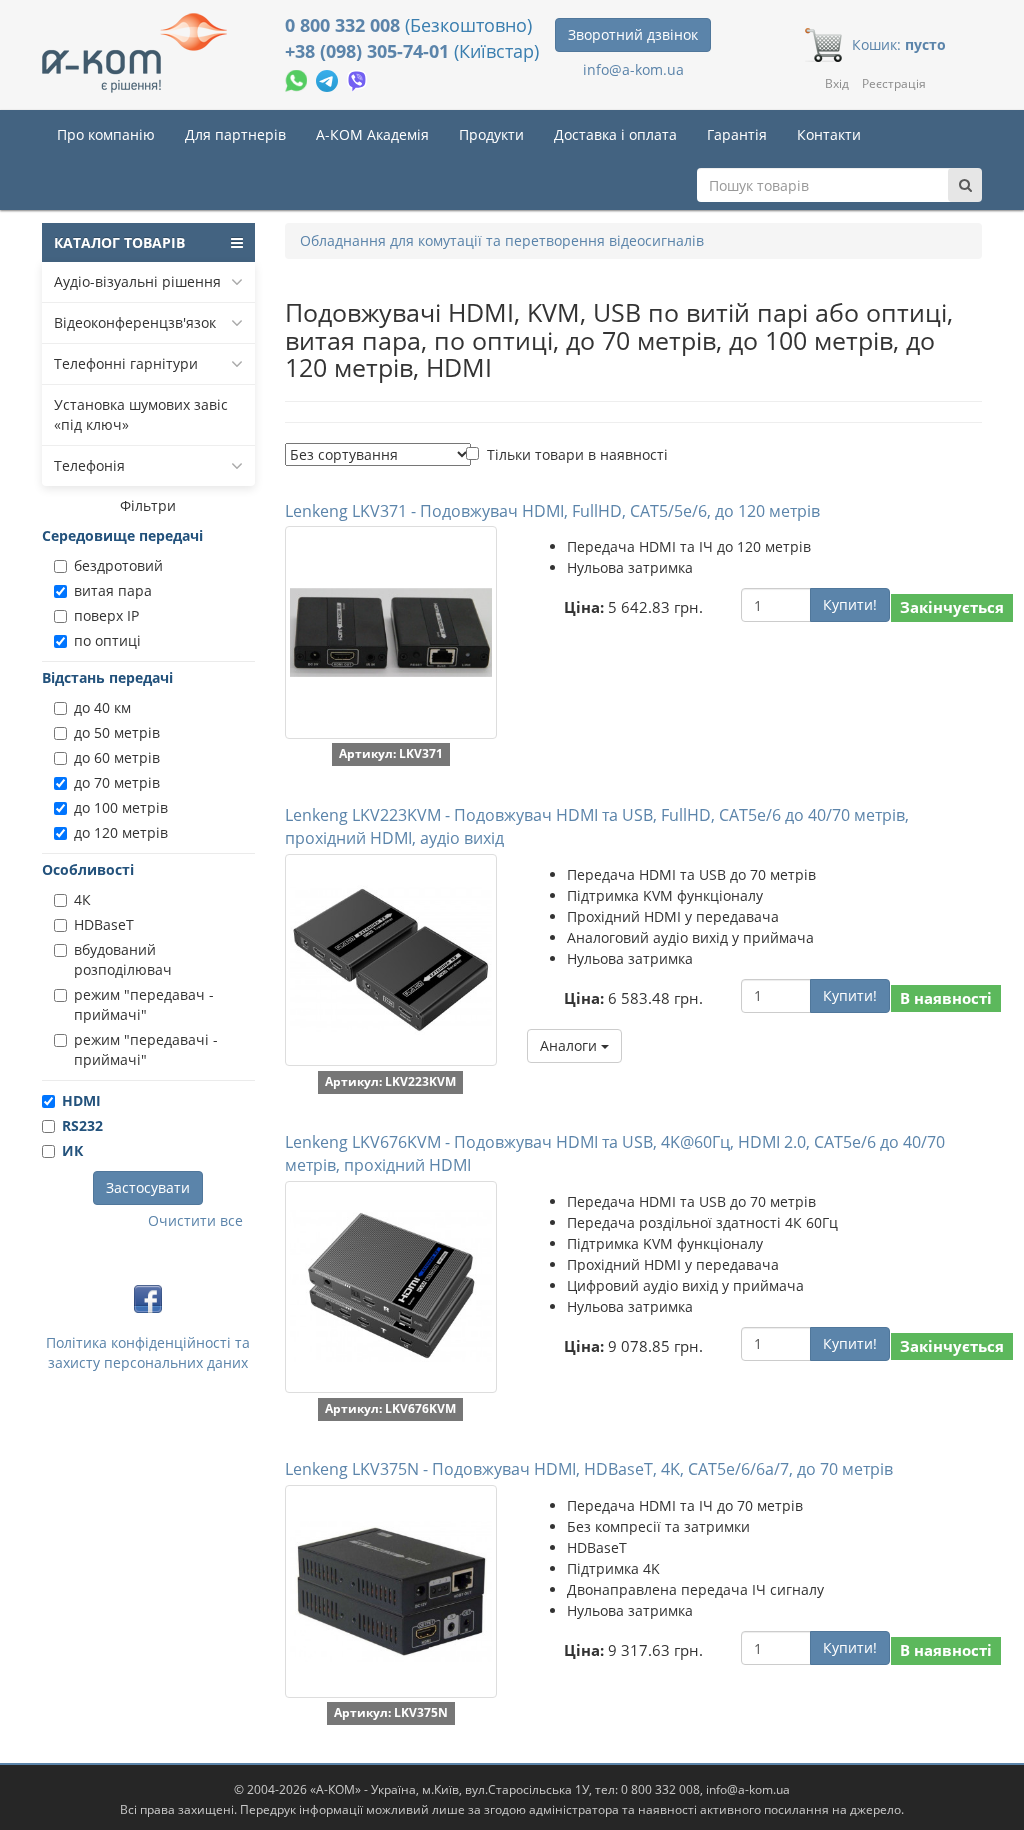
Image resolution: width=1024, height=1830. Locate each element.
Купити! (850, 604)
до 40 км (102, 707)
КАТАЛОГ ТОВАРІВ (119, 242)
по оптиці (107, 640)
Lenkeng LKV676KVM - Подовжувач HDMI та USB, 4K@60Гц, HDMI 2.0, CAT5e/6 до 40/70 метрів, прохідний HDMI (615, 1153)
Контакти (829, 134)
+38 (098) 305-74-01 (369, 51)
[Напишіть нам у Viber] (357, 78)
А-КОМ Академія (372, 134)
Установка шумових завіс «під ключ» (141, 414)
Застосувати (148, 1187)
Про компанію (106, 134)
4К (82, 899)
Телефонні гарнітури (126, 363)
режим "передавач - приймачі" (144, 1004)
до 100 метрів (121, 807)
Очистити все (195, 1220)
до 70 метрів (117, 782)
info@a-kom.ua (633, 69)
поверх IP (106, 615)
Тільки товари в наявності (577, 454)
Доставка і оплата (615, 134)
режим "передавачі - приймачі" (146, 1049)
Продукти (491, 134)
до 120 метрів (121, 832)
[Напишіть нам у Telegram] (329, 78)
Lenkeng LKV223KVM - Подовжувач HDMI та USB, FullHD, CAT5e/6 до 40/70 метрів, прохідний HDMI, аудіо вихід (597, 826)
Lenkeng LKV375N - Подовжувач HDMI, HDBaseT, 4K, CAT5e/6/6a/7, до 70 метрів (589, 1469)
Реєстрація (894, 83)
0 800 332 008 (345, 25)
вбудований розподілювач (123, 959)
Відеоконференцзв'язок (135, 322)
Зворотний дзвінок (633, 34)
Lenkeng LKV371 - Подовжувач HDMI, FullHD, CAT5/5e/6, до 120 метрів (552, 511)
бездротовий (118, 565)
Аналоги (570, 1045)
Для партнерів (235, 134)
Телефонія (89, 465)
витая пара (113, 590)
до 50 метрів (117, 732)
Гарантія (737, 134)
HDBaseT (104, 924)
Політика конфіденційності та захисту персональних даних (148, 1352)
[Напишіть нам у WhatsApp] (298, 78)
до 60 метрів (117, 757)
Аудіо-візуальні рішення (137, 281)
